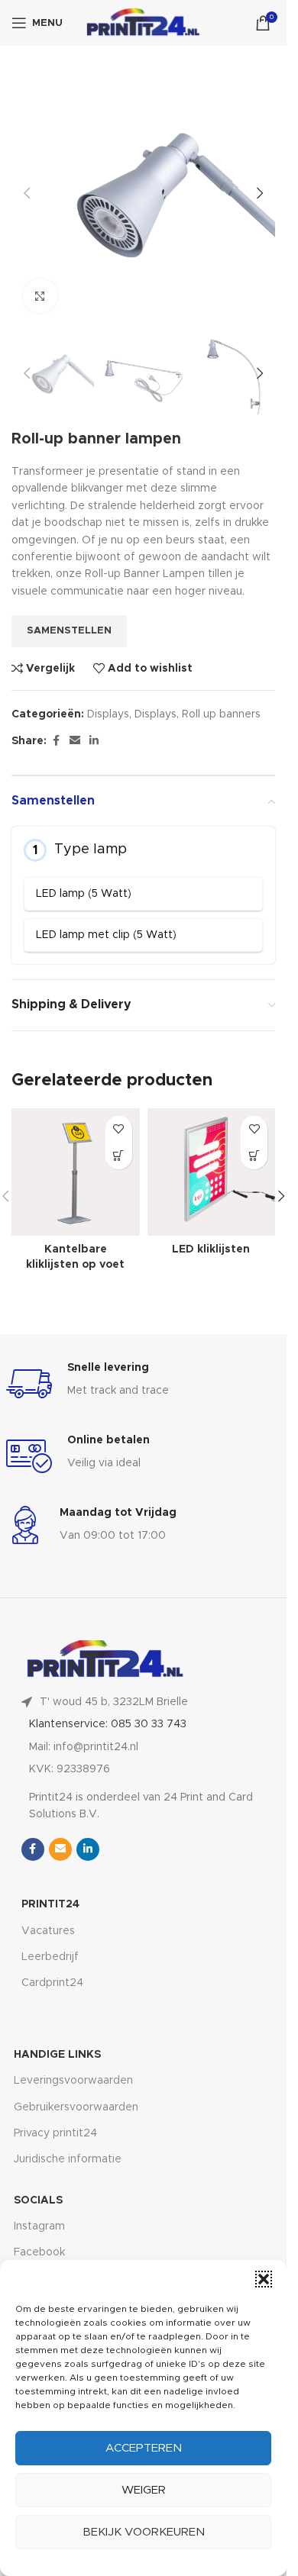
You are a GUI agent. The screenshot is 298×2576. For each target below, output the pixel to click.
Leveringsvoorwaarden (73, 2081)
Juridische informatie (68, 2159)
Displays (108, 714)
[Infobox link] (144, 1384)
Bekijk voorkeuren (144, 2532)
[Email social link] (75, 741)
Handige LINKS (57, 2055)
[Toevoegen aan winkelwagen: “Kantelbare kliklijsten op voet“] (119, 1156)
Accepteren (144, 2448)
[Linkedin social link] (94, 741)
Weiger (144, 2490)
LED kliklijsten (211, 1249)
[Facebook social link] (56, 741)
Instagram (39, 2226)
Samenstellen (69, 631)
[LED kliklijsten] (212, 1172)
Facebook (39, 2252)
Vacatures (48, 1931)
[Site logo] (143, 23)
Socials (38, 2200)
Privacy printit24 (55, 2133)
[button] (264, 2279)
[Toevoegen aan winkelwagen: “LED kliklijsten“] (254, 1156)
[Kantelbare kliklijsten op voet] (76, 1172)
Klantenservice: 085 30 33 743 (108, 1724)
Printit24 (50, 1904)
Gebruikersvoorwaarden (76, 2107)
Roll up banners (221, 714)
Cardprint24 (52, 1983)
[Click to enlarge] (40, 296)
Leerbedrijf (50, 1957)
